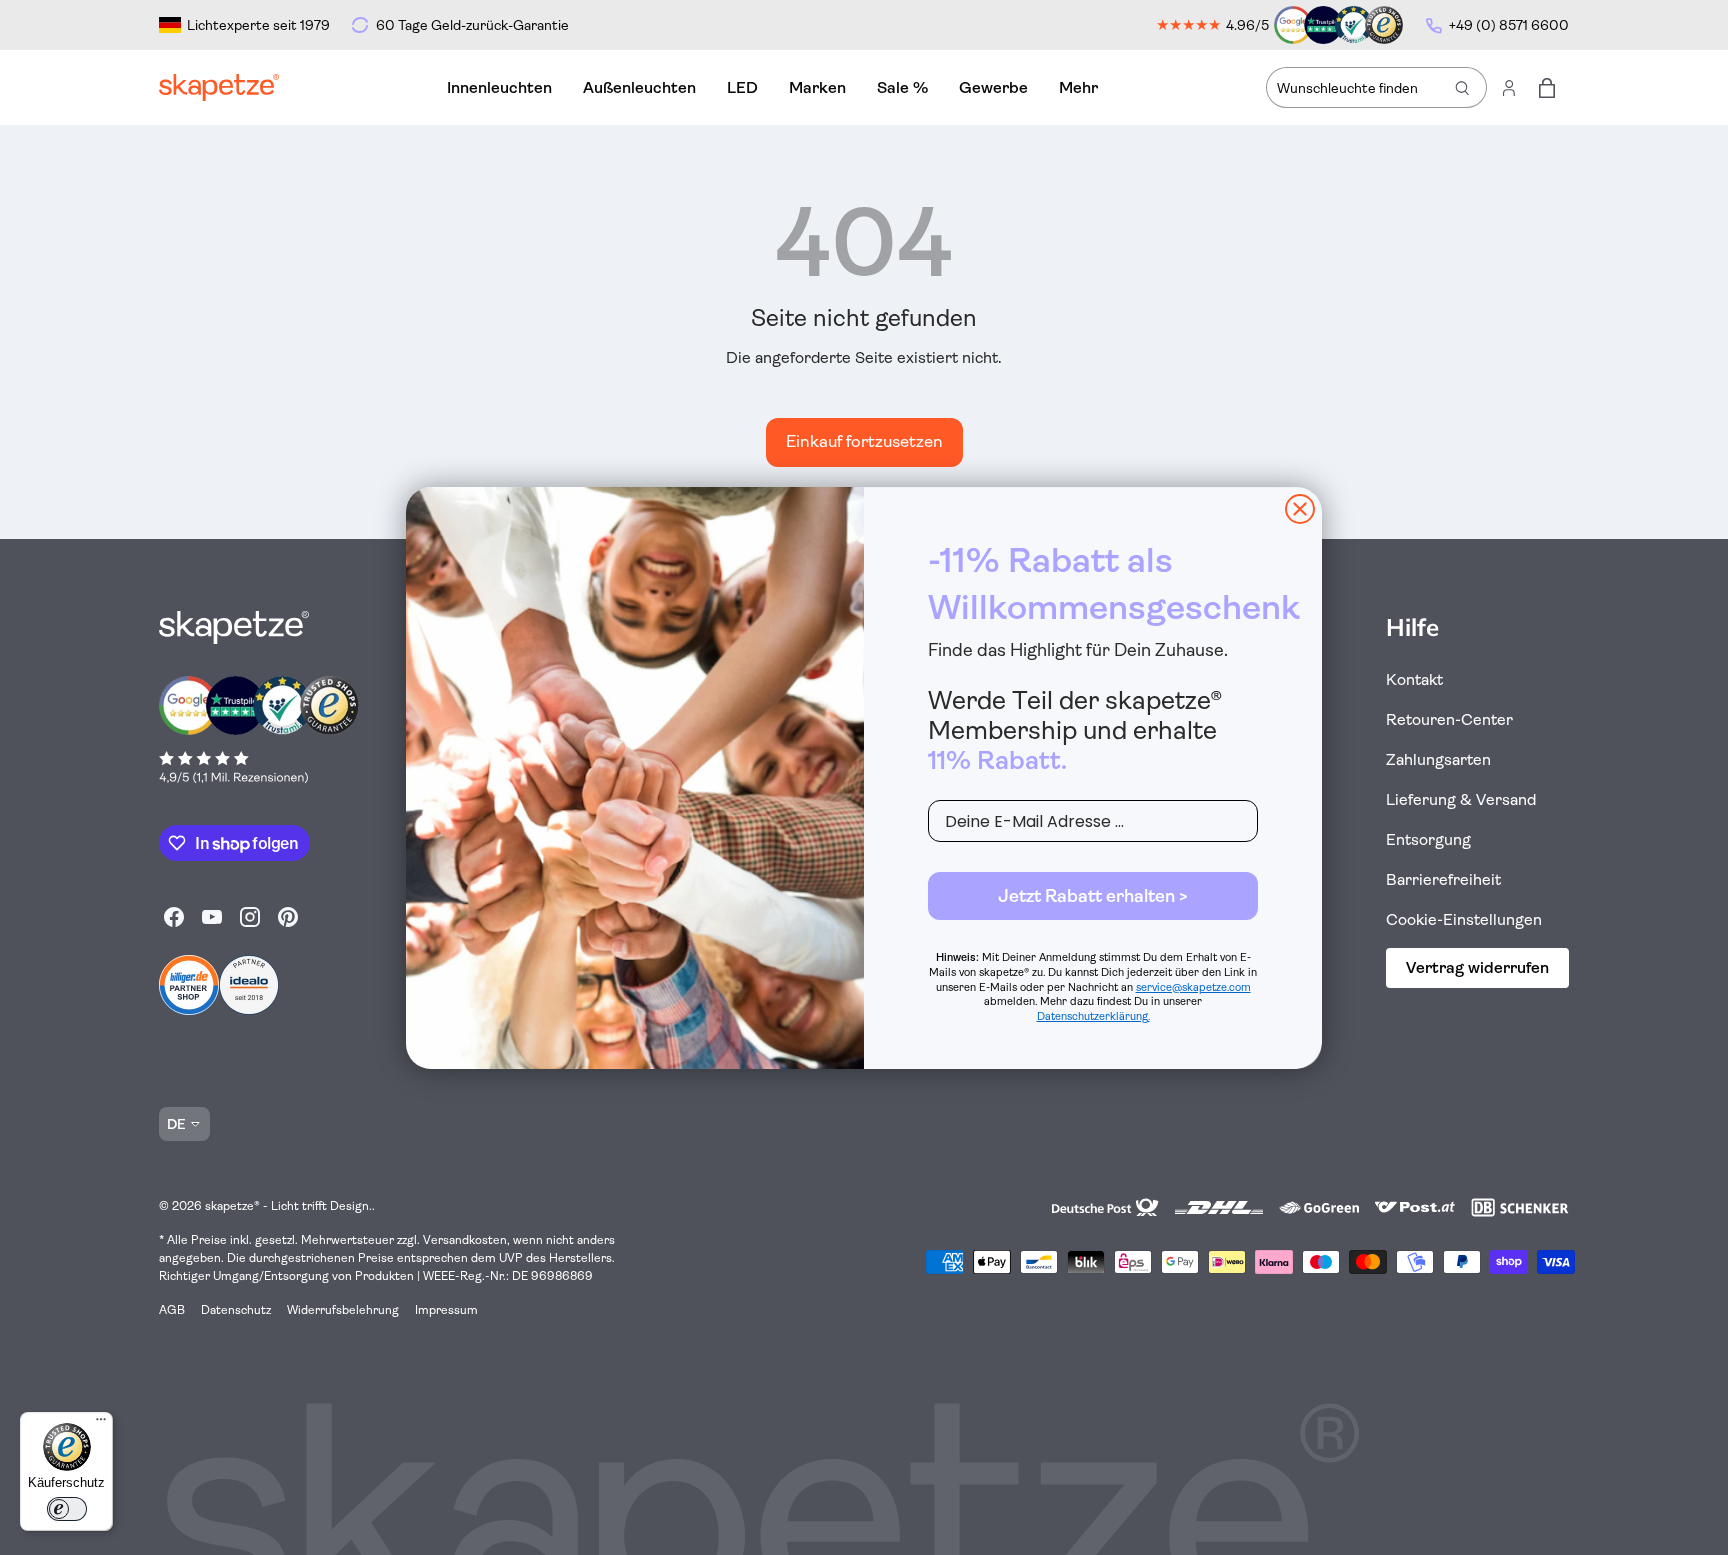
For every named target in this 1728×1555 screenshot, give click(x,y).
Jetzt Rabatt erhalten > (1093, 896)
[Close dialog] (1300, 509)
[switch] (67, 1509)
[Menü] (101, 1424)
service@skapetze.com (1193, 987)
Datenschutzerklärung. (1093, 1016)
